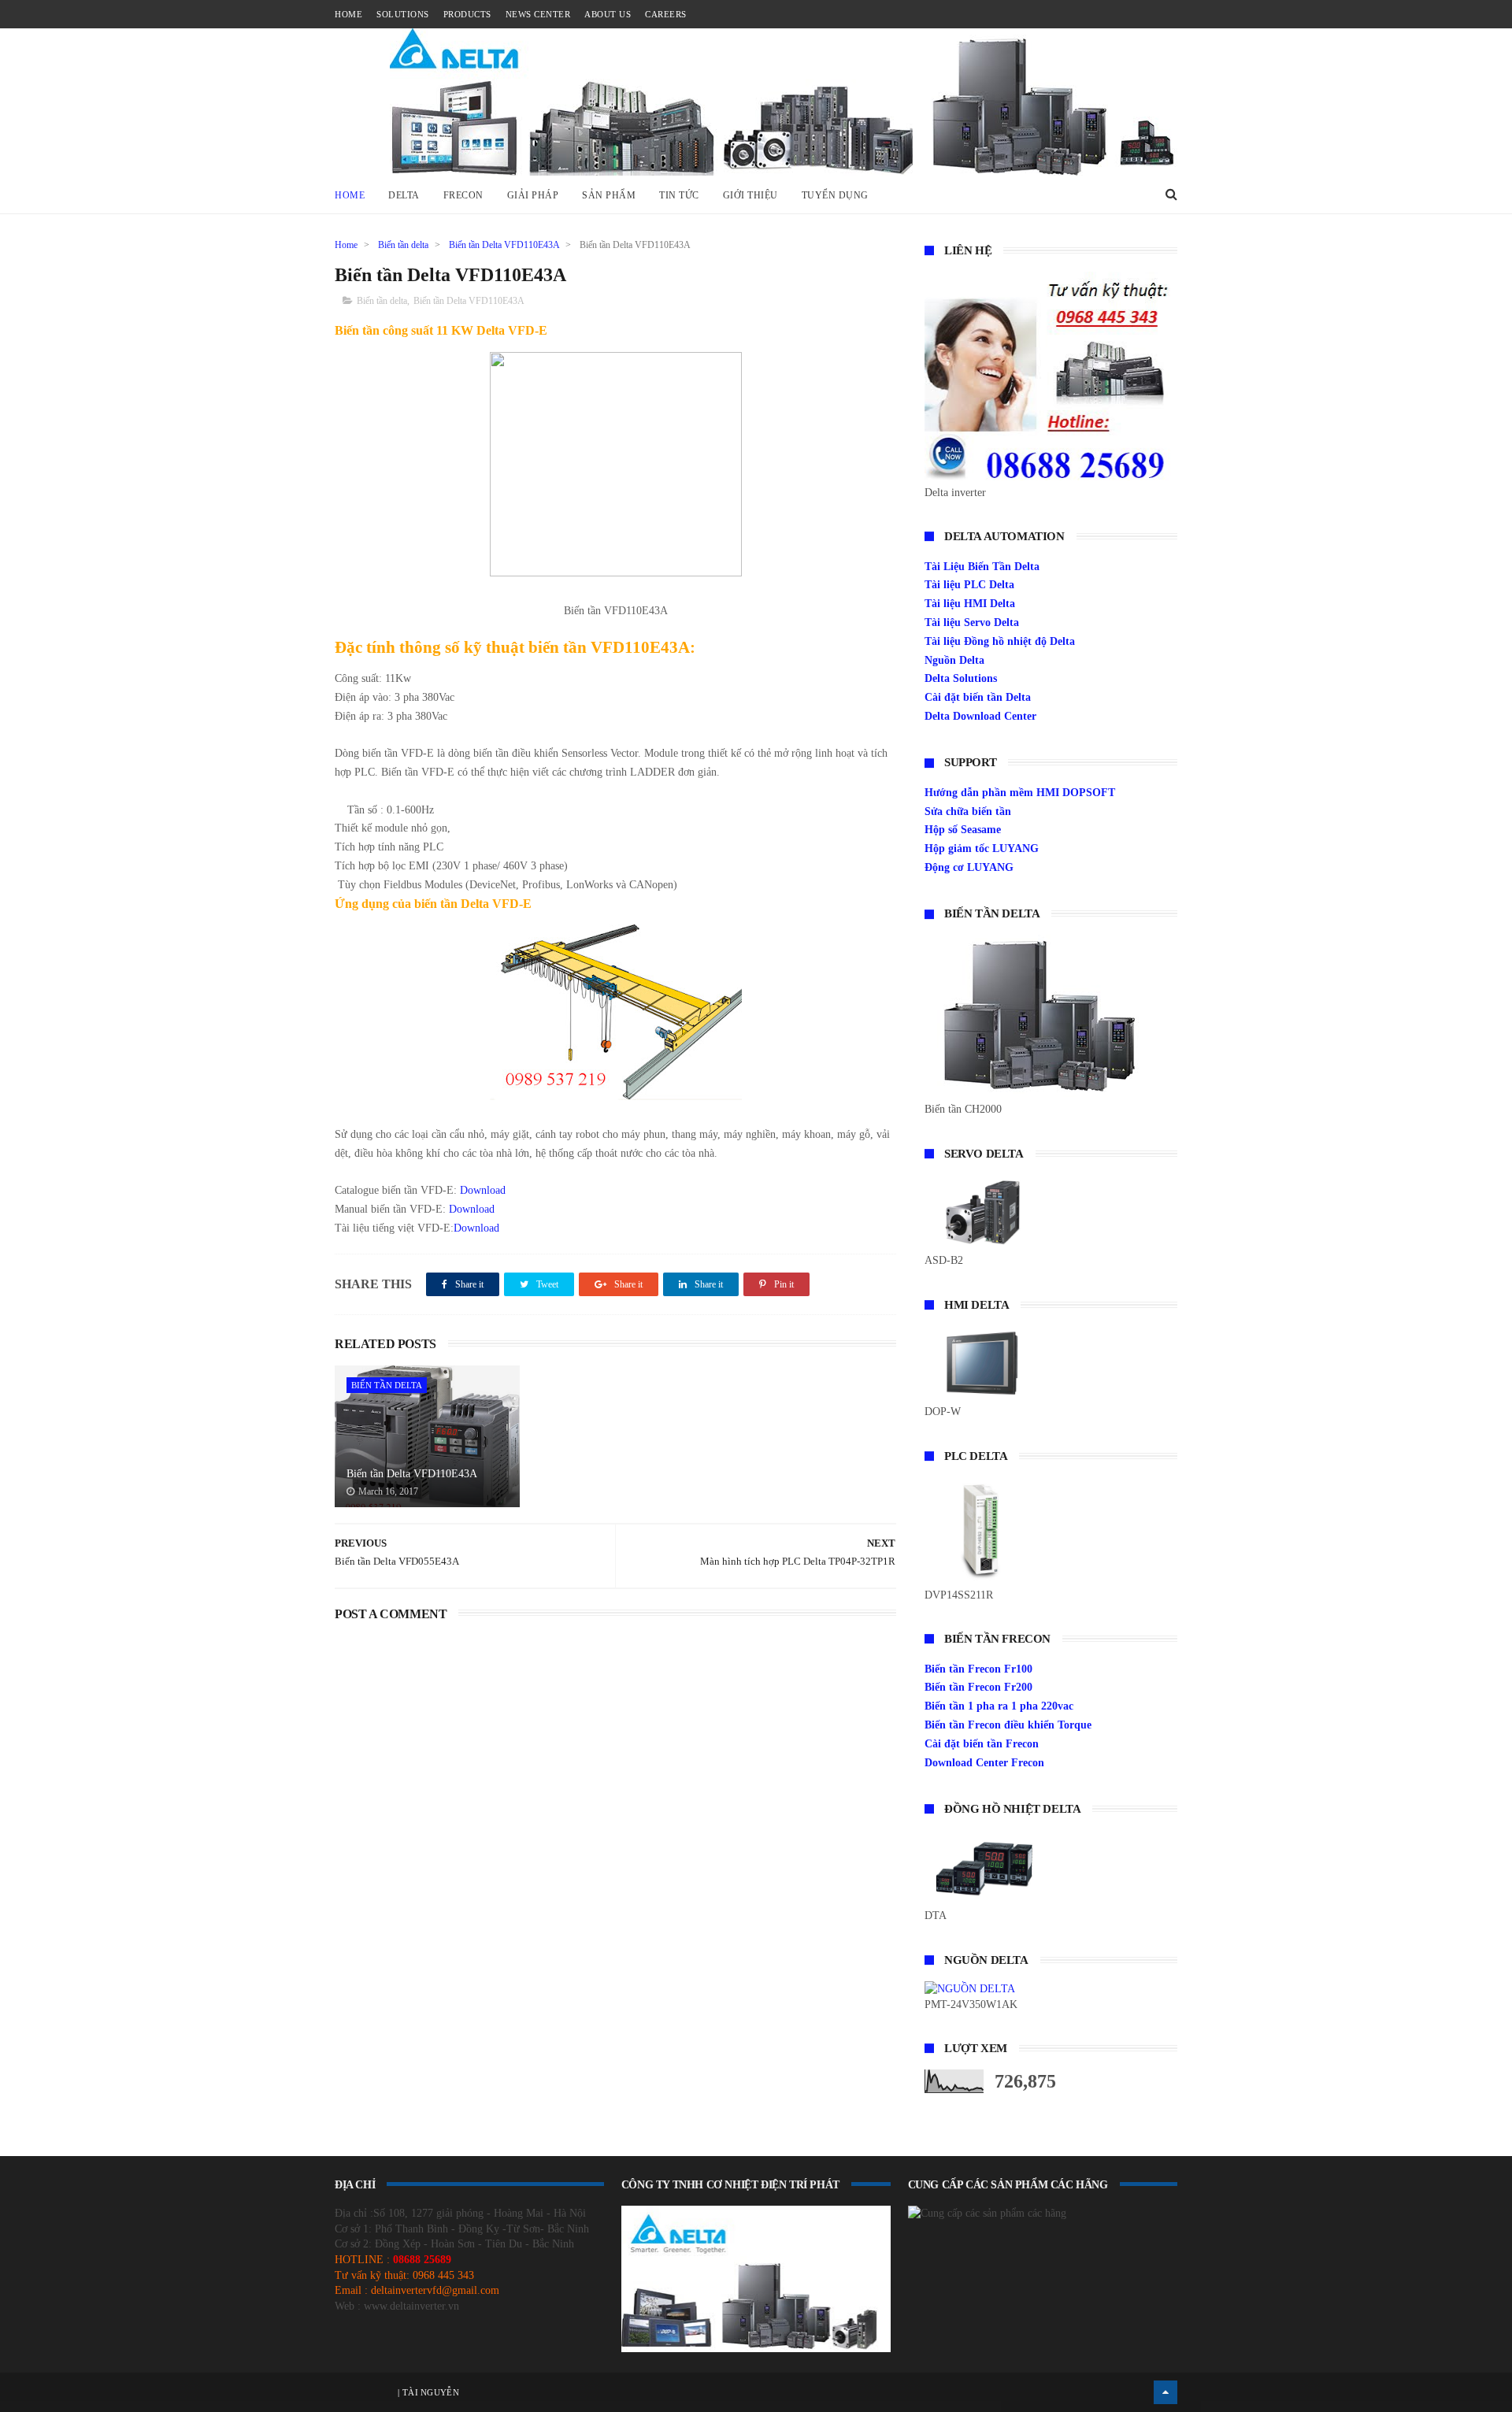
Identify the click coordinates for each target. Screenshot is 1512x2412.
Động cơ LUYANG (969, 867)
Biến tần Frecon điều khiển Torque (1008, 1725)
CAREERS (666, 14)
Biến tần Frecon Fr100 (978, 1669)
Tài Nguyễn (430, 2392)
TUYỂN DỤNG (835, 195)
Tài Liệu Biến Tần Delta (982, 567)
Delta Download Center (980, 716)
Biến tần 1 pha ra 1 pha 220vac (999, 1706)
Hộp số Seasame (963, 830)
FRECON (463, 195)
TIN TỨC (679, 195)
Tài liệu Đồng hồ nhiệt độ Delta (1000, 641)
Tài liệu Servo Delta (972, 622)
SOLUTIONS (403, 14)
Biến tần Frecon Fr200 (978, 1687)
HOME (348, 14)
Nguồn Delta (954, 660)
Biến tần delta (403, 245)
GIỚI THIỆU (750, 195)
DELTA (404, 195)
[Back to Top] (1165, 2392)
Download (483, 1190)
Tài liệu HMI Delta (970, 604)
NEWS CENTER (538, 14)
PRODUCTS (467, 14)
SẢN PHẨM (609, 195)
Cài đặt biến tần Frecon (982, 1744)
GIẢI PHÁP (533, 195)
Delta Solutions (961, 678)
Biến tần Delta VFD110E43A (504, 245)
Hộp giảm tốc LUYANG (982, 848)
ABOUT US (608, 14)
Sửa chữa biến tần (968, 811)
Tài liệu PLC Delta (969, 585)
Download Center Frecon (984, 1763)
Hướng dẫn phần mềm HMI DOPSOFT (1020, 793)
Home (350, 195)
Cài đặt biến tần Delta (978, 697)
